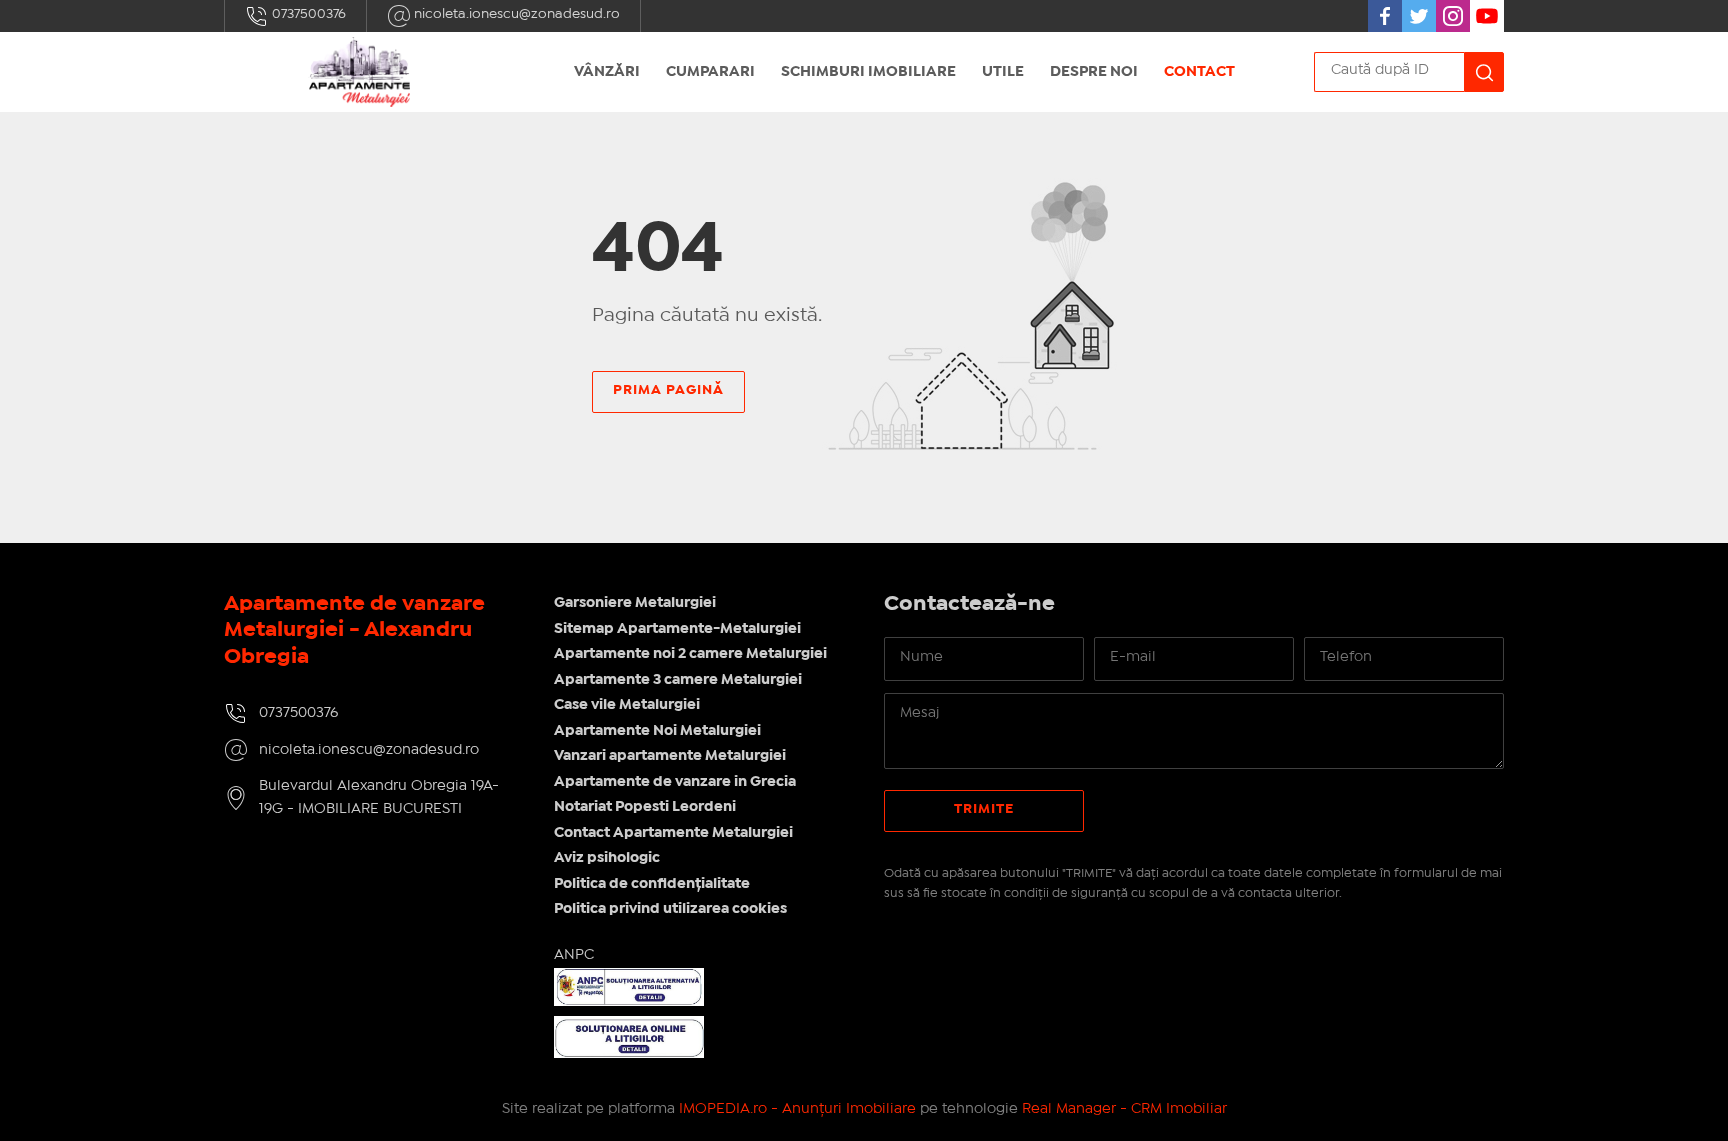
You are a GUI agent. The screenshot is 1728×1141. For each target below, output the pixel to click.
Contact (1199, 72)
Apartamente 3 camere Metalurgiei (678, 680)
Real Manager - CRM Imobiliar (1124, 1109)
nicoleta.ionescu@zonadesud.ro (515, 14)
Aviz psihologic (607, 858)
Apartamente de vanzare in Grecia (675, 782)
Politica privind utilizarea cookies (670, 909)
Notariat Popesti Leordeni (645, 807)
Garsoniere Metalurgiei (635, 603)
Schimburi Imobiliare (868, 72)
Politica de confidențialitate (652, 884)
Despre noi (1094, 72)
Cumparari (710, 72)
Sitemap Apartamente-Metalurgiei (677, 629)
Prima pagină (668, 390)
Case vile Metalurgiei (627, 705)
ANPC (574, 955)
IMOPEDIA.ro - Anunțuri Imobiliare (797, 1109)
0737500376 (307, 14)
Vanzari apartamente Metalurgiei (670, 756)
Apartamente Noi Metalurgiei (657, 731)
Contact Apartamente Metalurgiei (673, 833)
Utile (1003, 72)
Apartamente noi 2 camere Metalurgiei (690, 654)
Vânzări (607, 72)
